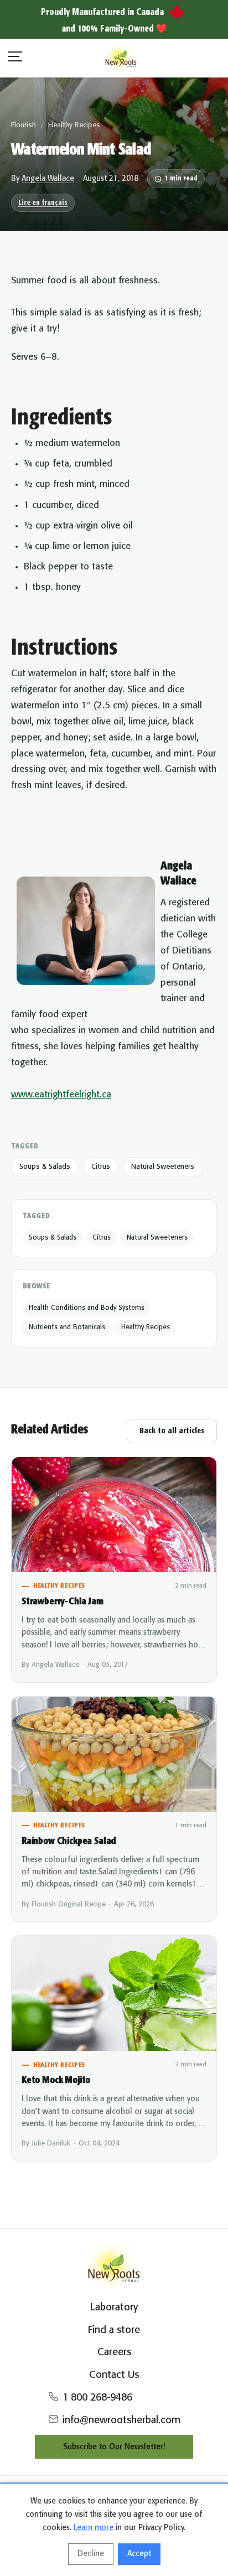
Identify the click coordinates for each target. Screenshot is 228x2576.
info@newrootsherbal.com (121, 2420)
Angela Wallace (48, 179)
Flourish (24, 125)
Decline (91, 2554)
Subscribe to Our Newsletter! (114, 2447)
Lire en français (43, 203)
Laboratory (114, 2308)
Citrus (101, 1167)
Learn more (94, 2528)
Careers (114, 2352)
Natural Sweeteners (163, 1167)
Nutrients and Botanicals (67, 1327)
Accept (139, 2554)
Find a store (114, 2330)
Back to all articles (172, 1431)
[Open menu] (15, 58)
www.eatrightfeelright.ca (61, 1095)
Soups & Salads (45, 1167)
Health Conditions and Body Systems (87, 1308)
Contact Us (114, 2375)
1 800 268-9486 (97, 2398)
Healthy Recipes (74, 125)
